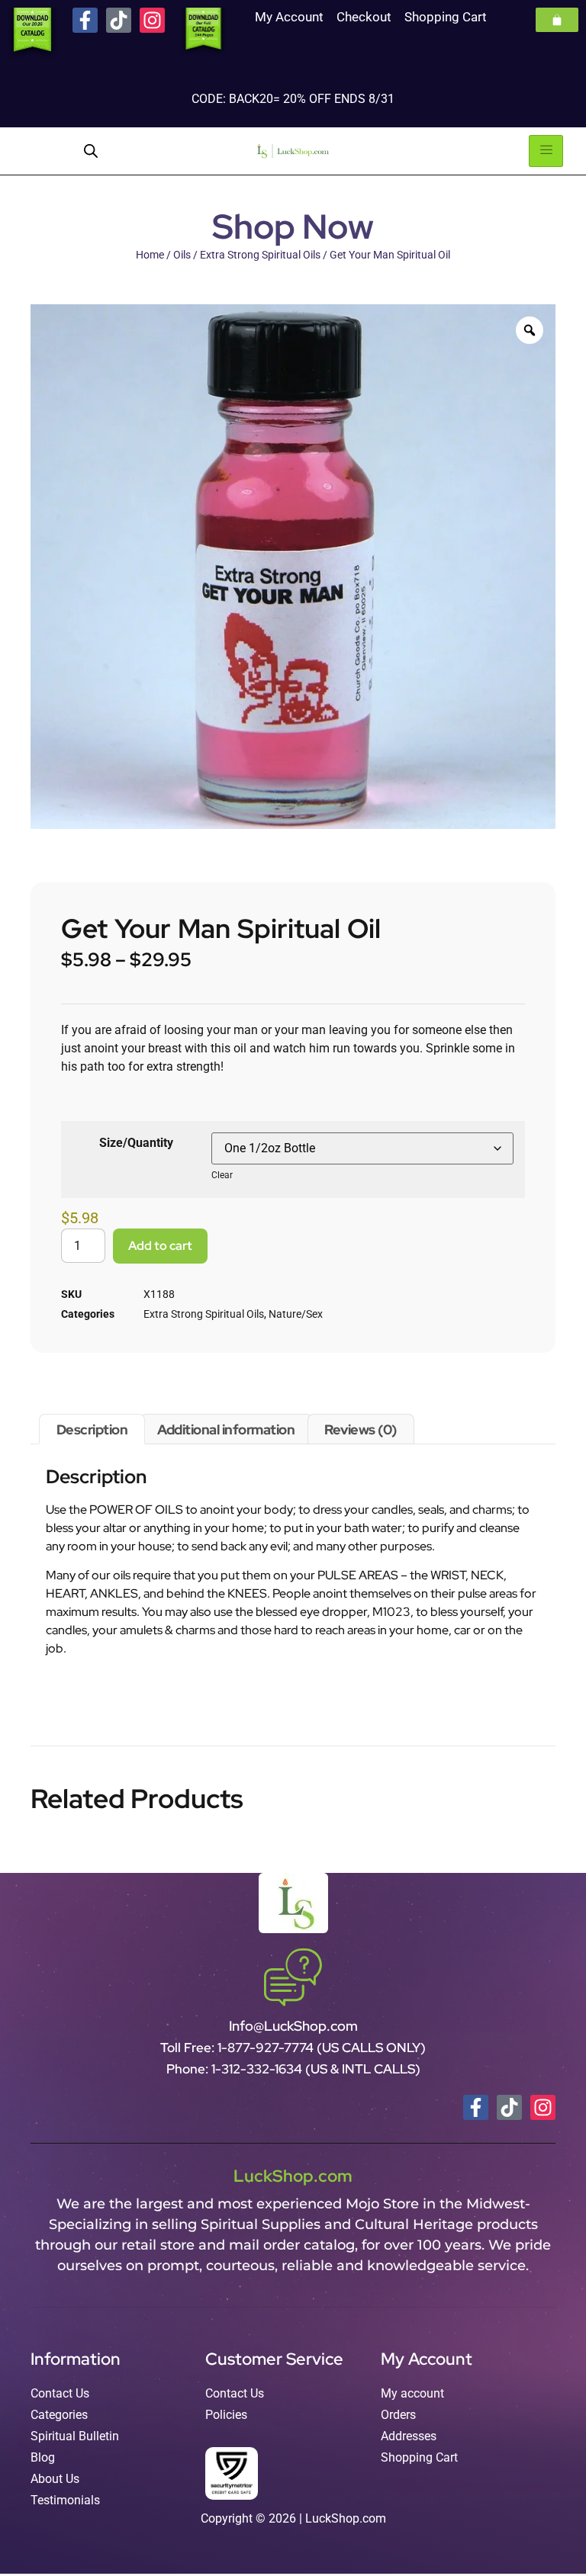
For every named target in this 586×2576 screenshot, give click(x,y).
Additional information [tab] (226, 1429)
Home (150, 255)
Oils (182, 255)
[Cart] (557, 20)
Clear (222, 1175)
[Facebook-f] (85, 20)
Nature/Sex (296, 1314)
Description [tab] (92, 1429)
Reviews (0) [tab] (361, 1429)
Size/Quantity (136, 1143)
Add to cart (160, 1246)
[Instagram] (152, 20)
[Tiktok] (119, 20)
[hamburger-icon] (546, 151)
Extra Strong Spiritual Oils (260, 255)
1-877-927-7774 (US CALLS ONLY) (322, 2048)
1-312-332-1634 (258, 2069)
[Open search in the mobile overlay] (91, 151)
